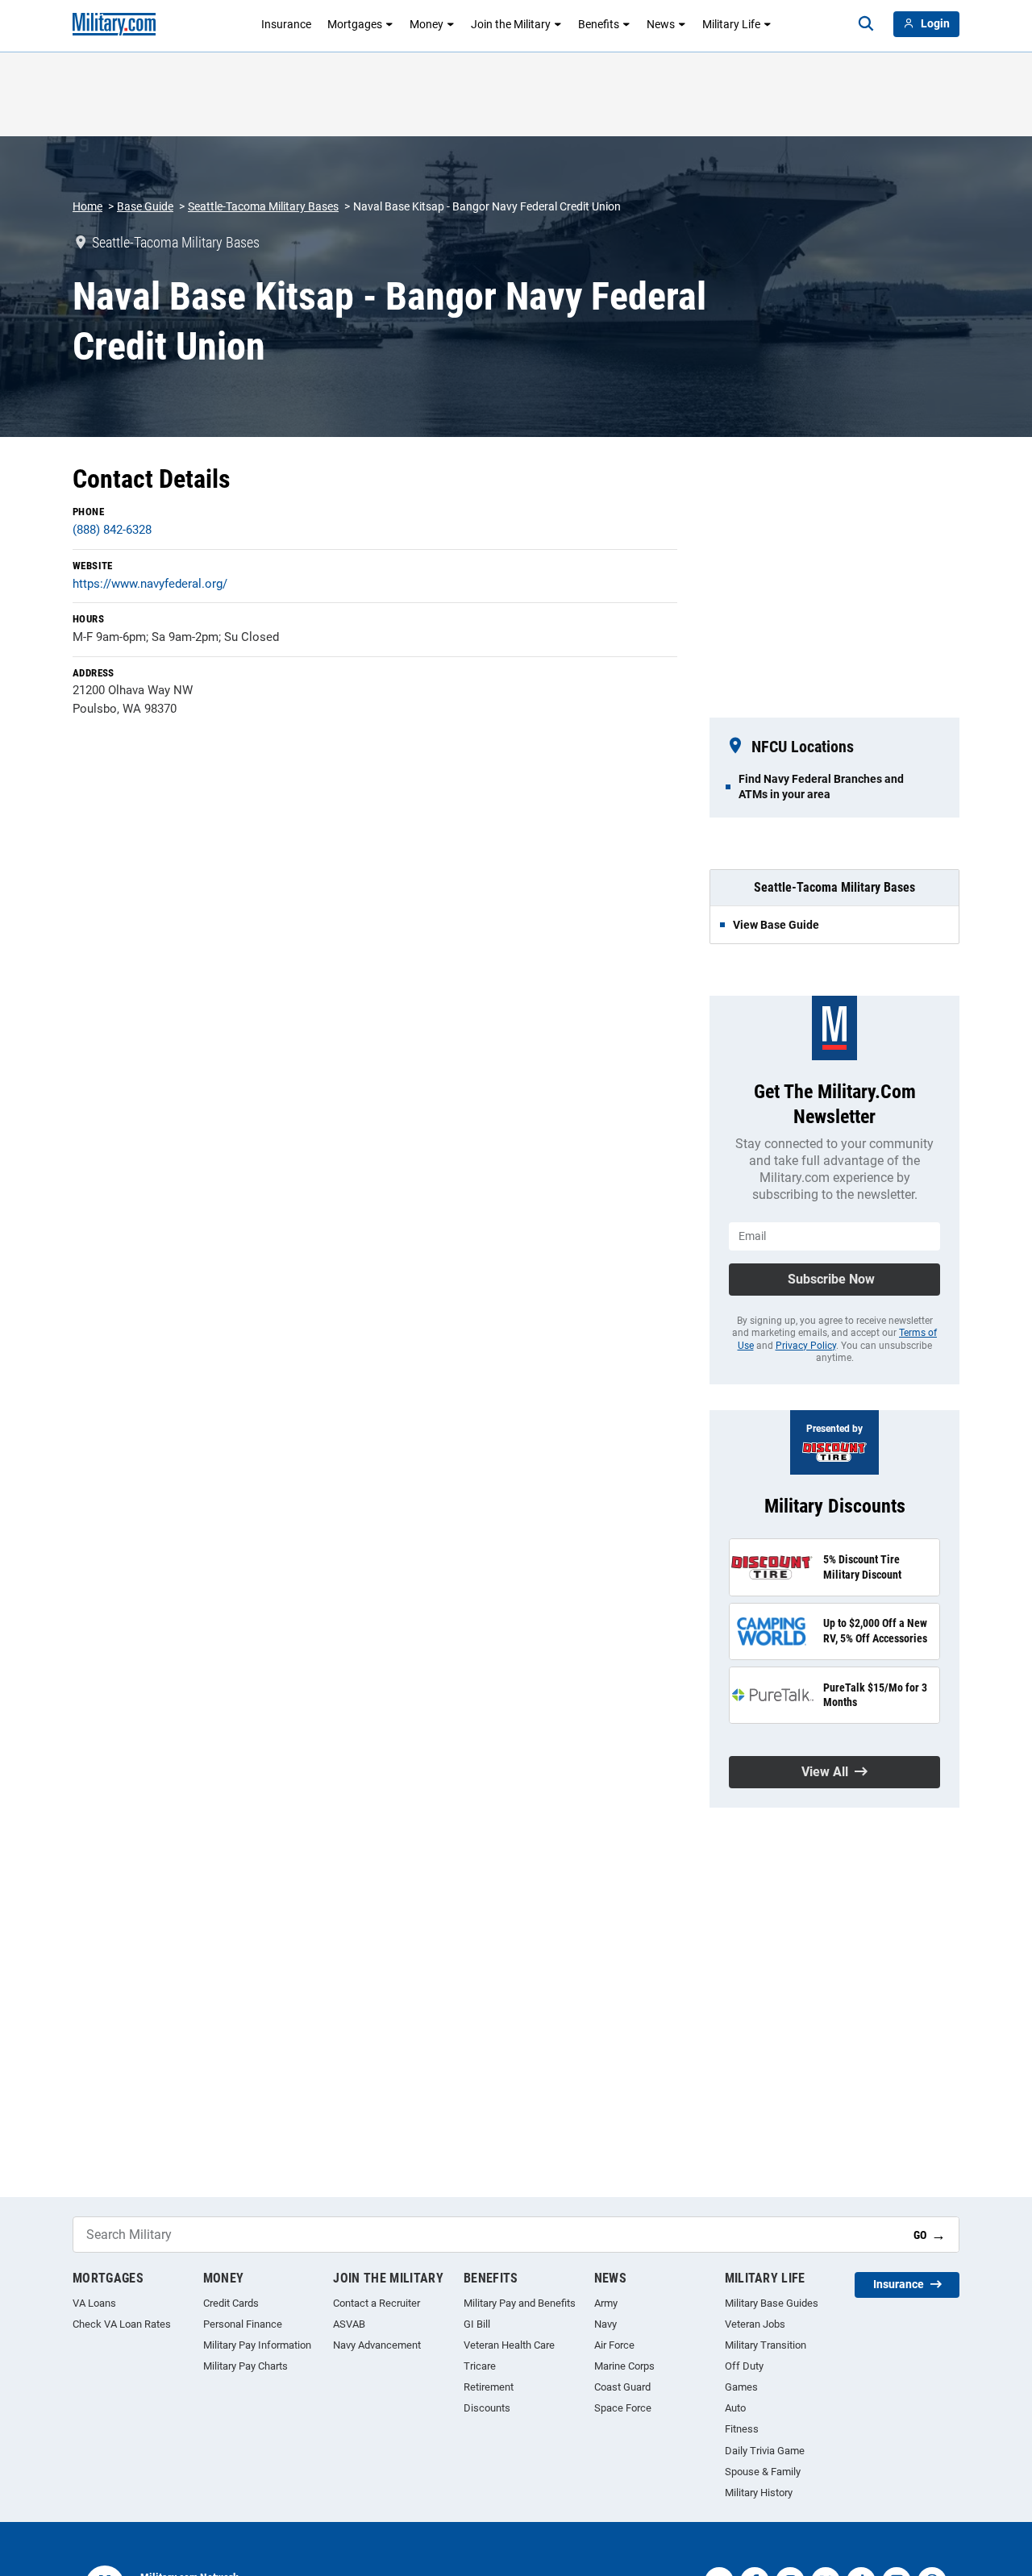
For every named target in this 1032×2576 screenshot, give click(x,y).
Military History (759, 2493)
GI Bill (477, 2324)
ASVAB (349, 2324)
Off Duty (744, 2366)
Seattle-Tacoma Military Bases (263, 206)
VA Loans (94, 2303)
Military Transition (766, 2345)
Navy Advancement (377, 2345)
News (661, 24)
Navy (605, 2324)
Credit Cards (231, 2303)
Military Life (731, 24)
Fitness (742, 2429)
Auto (735, 2408)
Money (427, 24)
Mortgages (355, 24)
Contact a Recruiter (377, 2303)
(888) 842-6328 (112, 530)
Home (87, 206)
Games (741, 2387)
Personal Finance (243, 2324)
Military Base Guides (772, 2303)
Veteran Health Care (509, 2345)
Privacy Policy (806, 1346)
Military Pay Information (257, 2345)
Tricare (480, 2366)
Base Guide (145, 206)
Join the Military (511, 24)
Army (606, 2303)
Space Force (623, 2408)
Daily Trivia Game (765, 2451)
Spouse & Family (763, 2472)
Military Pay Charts (246, 2366)
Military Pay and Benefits (520, 2303)
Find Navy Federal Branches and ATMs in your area (821, 786)
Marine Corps (624, 2366)
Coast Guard (622, 2387)
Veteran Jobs (755, 2324)
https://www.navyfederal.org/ (150, 584)
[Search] (866, 24)
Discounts (487, 2408)
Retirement (489, 2387)
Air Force (614, 2345)
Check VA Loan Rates (122, 2324)
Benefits (599, 24)
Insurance (286, 24)
